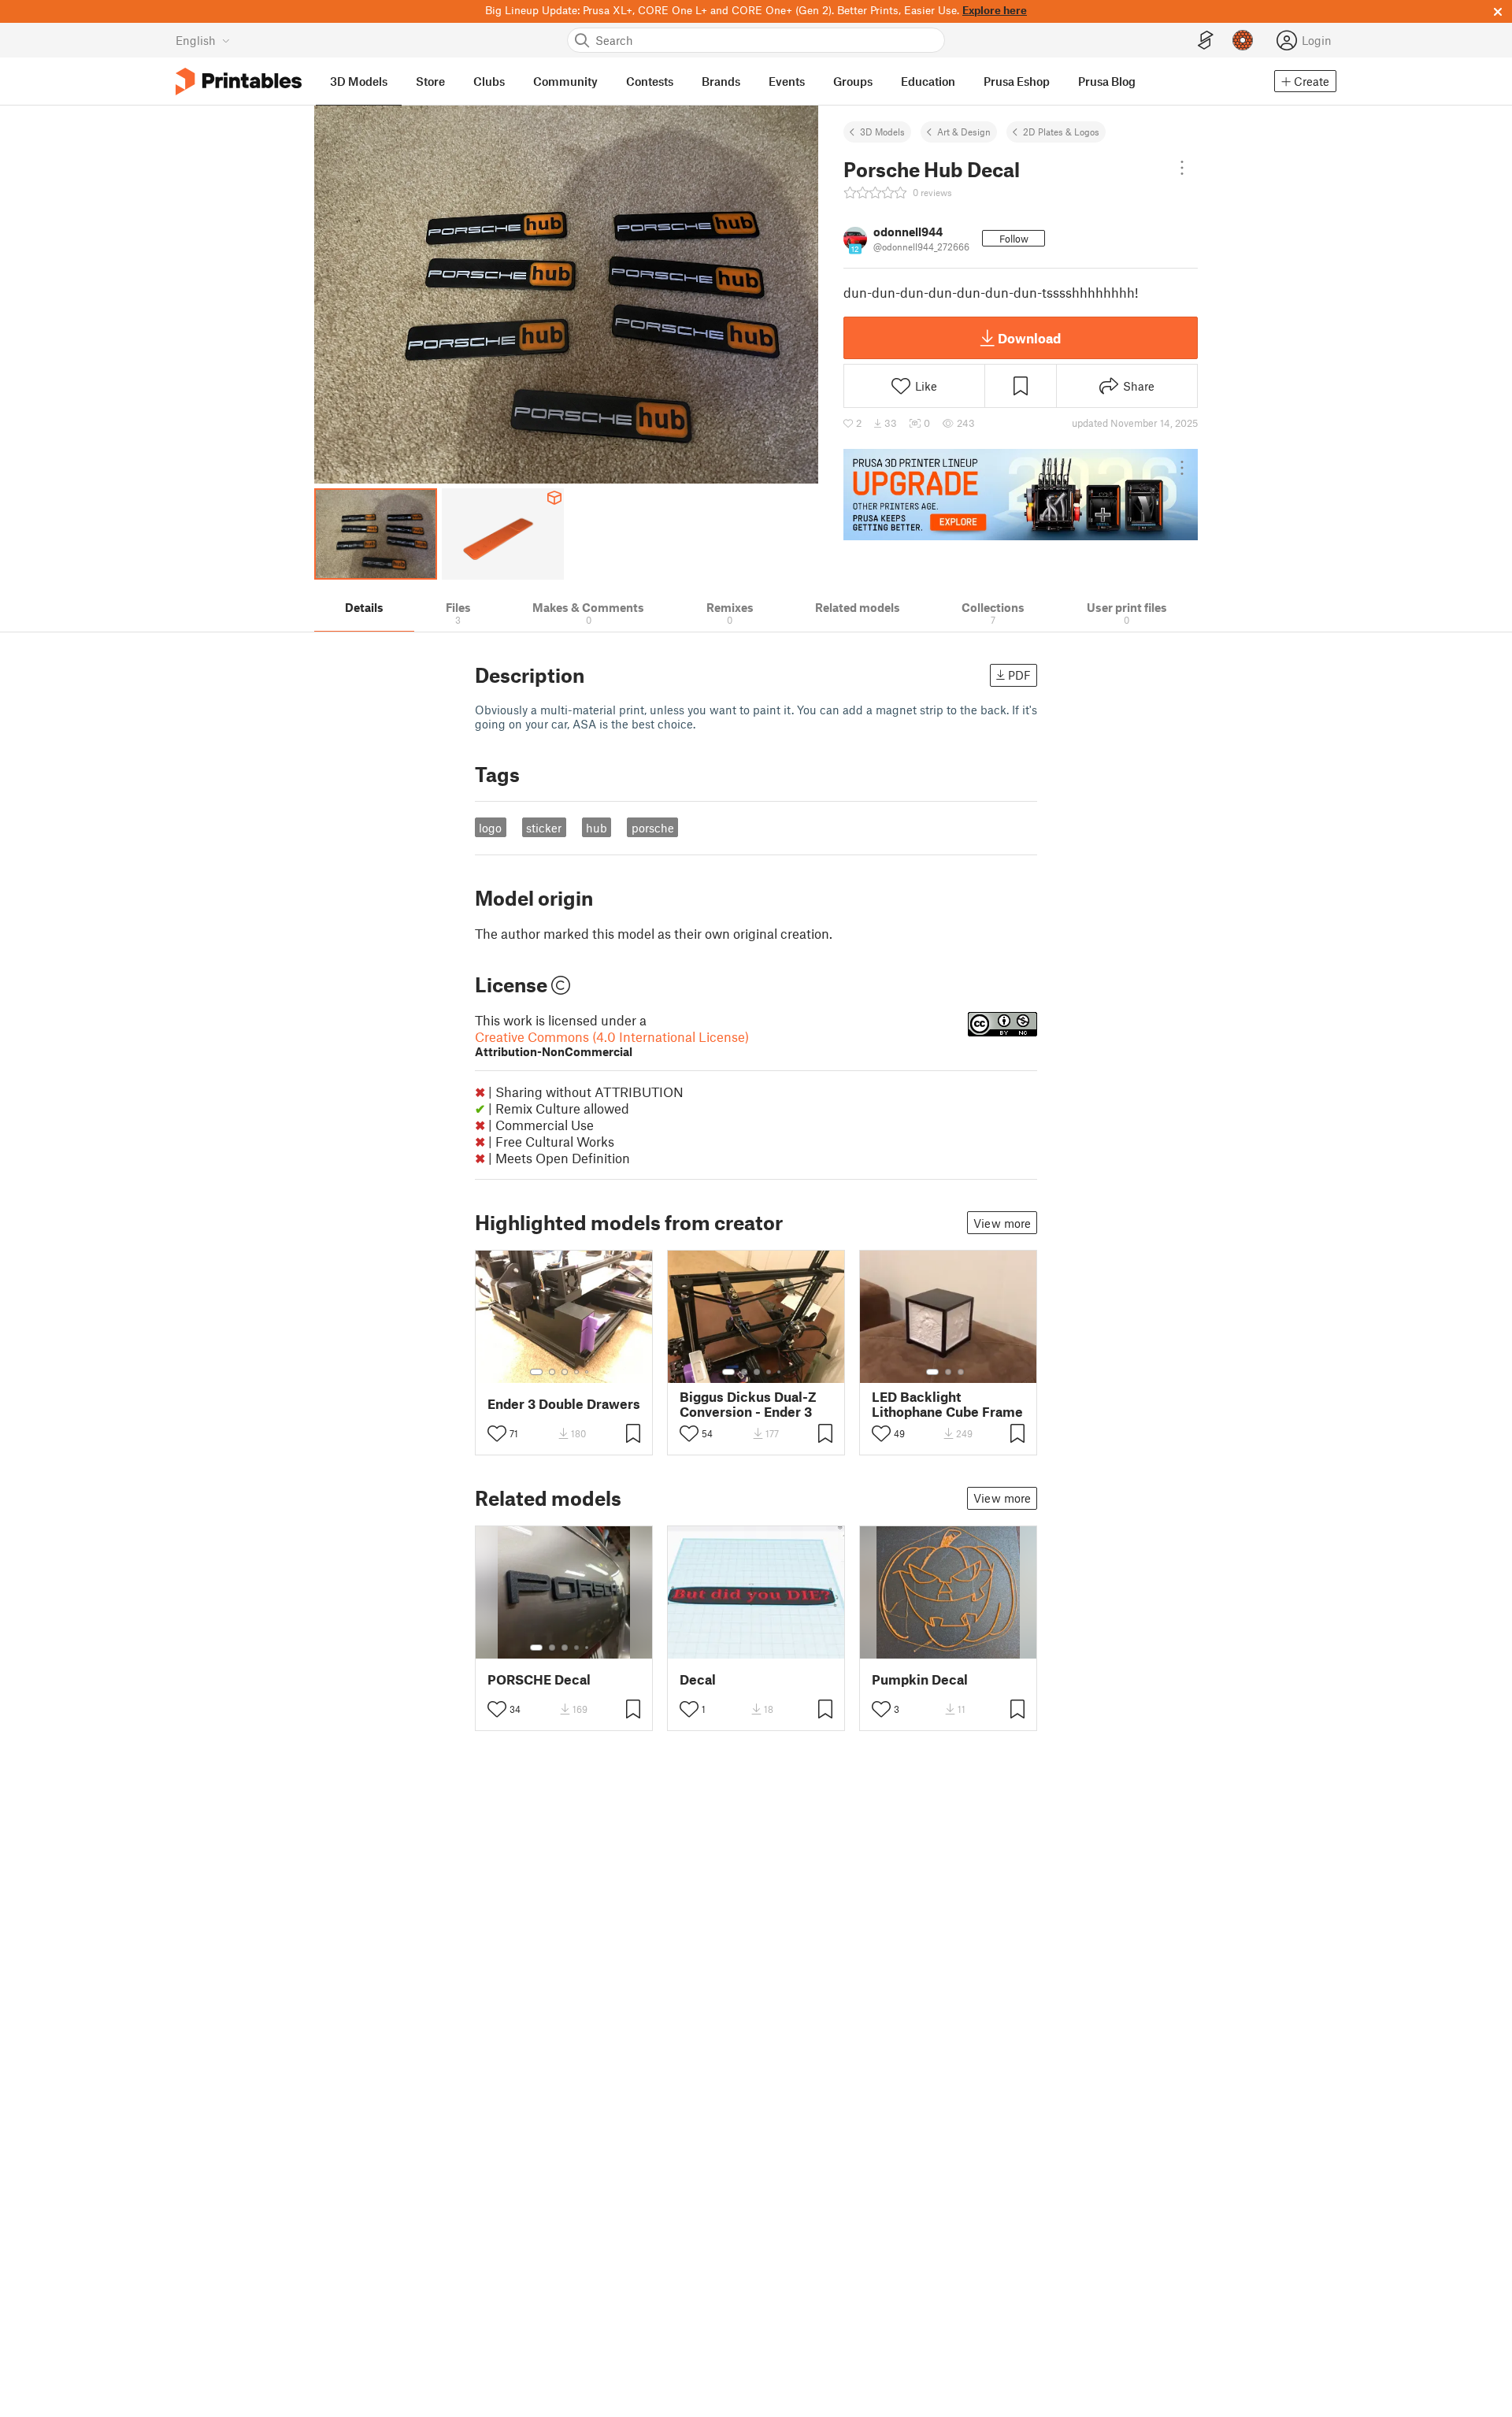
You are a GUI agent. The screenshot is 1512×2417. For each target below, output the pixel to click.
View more (1002, 1223)
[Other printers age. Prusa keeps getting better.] (1021, 495)
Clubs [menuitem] (489, 81)
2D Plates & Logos (1061, 132)
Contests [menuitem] (650, 81)
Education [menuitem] (928, 81)
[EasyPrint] (1206, 41)
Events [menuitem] (787, 81)
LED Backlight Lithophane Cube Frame (947, 1404)
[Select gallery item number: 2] (552, 1372)
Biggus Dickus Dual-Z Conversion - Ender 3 (748, 1404)
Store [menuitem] (430, 81)
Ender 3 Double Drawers (564, 1404)
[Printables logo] (239, 82)
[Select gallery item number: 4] (577, 1372)
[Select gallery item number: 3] (565, 1372)
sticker (544, 828)
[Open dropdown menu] (1182, 168)
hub (597, 828)
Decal (698, 1679)
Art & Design (964, 132)
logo (490, 828)
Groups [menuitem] (853, 81)
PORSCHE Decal (539, 1679)
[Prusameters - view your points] (1243, 40)
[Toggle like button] (497, 1433)
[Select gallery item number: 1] (536, 1372)
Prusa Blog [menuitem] (1107, 81)
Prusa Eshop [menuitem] (1017, 81)
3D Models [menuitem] (359, 81)
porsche (653, 828)
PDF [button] (1019, 675)
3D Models (882, 132)
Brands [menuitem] (721, 81)
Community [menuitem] (565, 81)
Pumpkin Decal (920, 1679)
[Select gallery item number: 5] (588, 1372)
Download (1029, 338)
